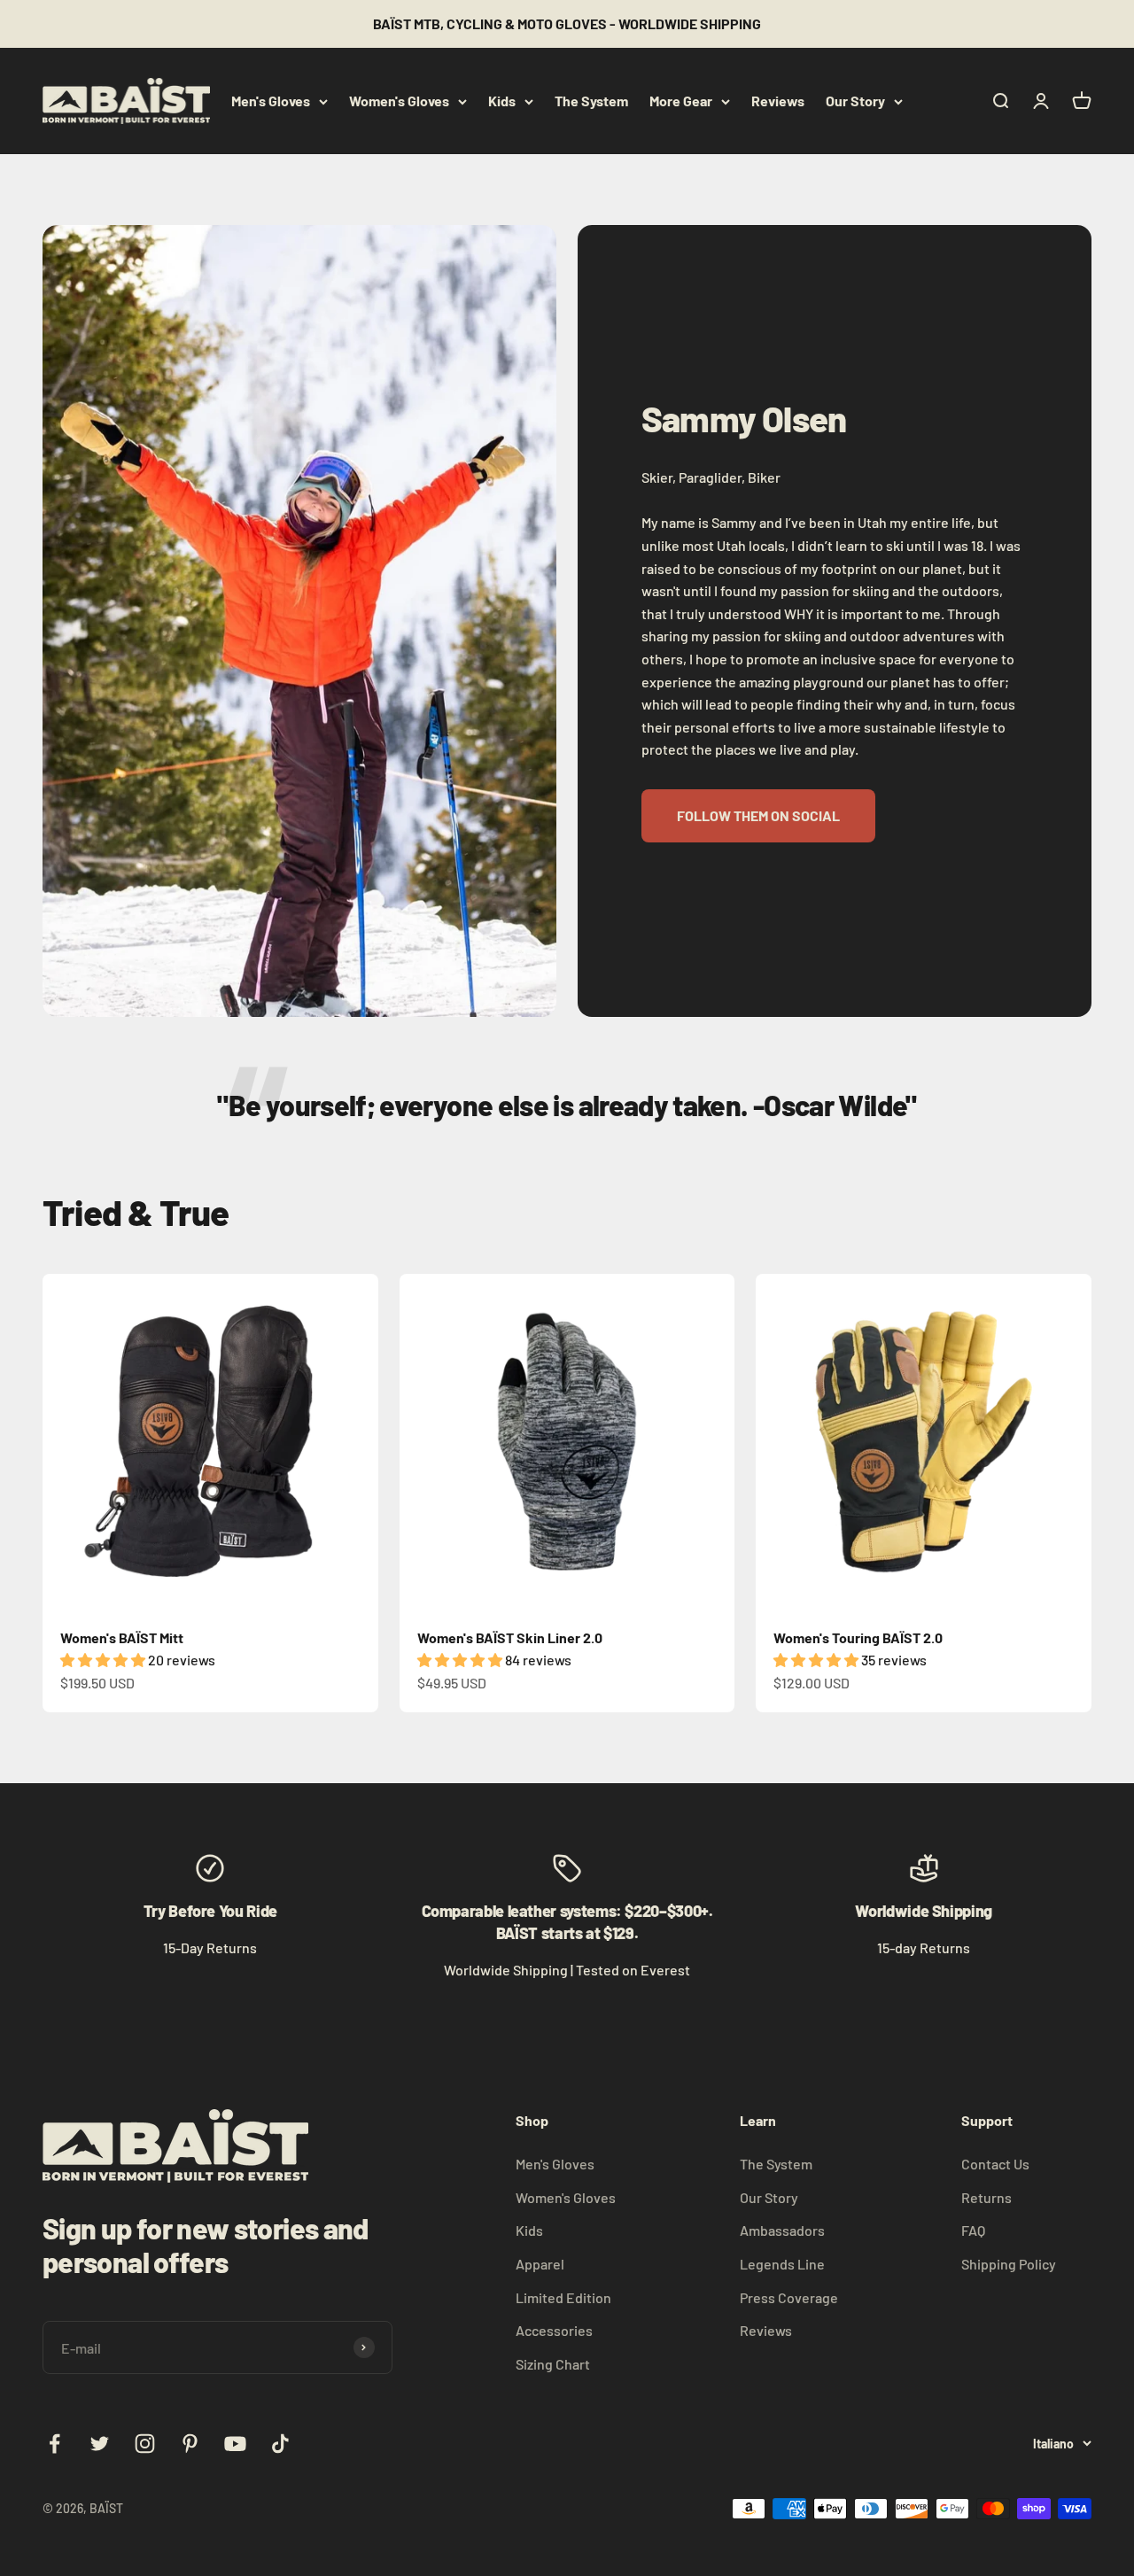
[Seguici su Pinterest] (190, 2444)
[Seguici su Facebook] (54, 2444)
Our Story (855, 101)
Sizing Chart (553, 2364)
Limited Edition (563, 2297)
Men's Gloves (271, 101)
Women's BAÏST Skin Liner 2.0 (510, 1637)
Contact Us (995, 2164)
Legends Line (782, 2264)
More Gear (681, 101)
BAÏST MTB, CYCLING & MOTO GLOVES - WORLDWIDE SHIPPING (567, 23)
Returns (986, 2197)
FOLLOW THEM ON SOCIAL (758, 815)
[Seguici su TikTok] (280, 2444)
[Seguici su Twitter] (100, 2444)
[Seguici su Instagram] (145, 2444)
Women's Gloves (399, 101)
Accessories (554, 2330)
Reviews (778, 101)
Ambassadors (782, 2230)
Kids (502, 101)
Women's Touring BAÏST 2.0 (858, 1637)
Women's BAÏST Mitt (122, 1637)
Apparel (540, 2264)
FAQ (973, 2230)
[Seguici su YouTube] (235, 2444)
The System (591, 101)
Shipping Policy (1009, 2264)
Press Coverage (789, 2297)
